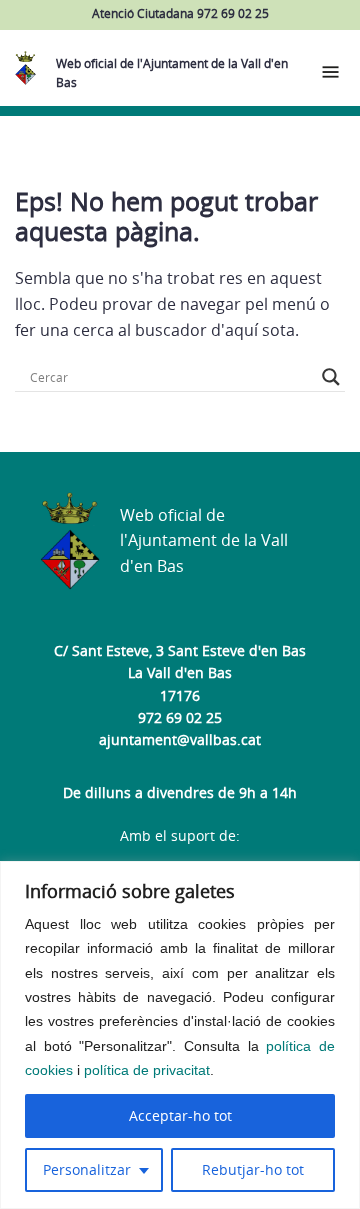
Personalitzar (87, 1169)
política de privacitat (147, 1070)
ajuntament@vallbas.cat (180, 739)
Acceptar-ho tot (180, 1115)
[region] (180, 1035)
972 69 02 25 (180, 717)
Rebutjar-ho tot (253, 1169)
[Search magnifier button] (331, 377)
